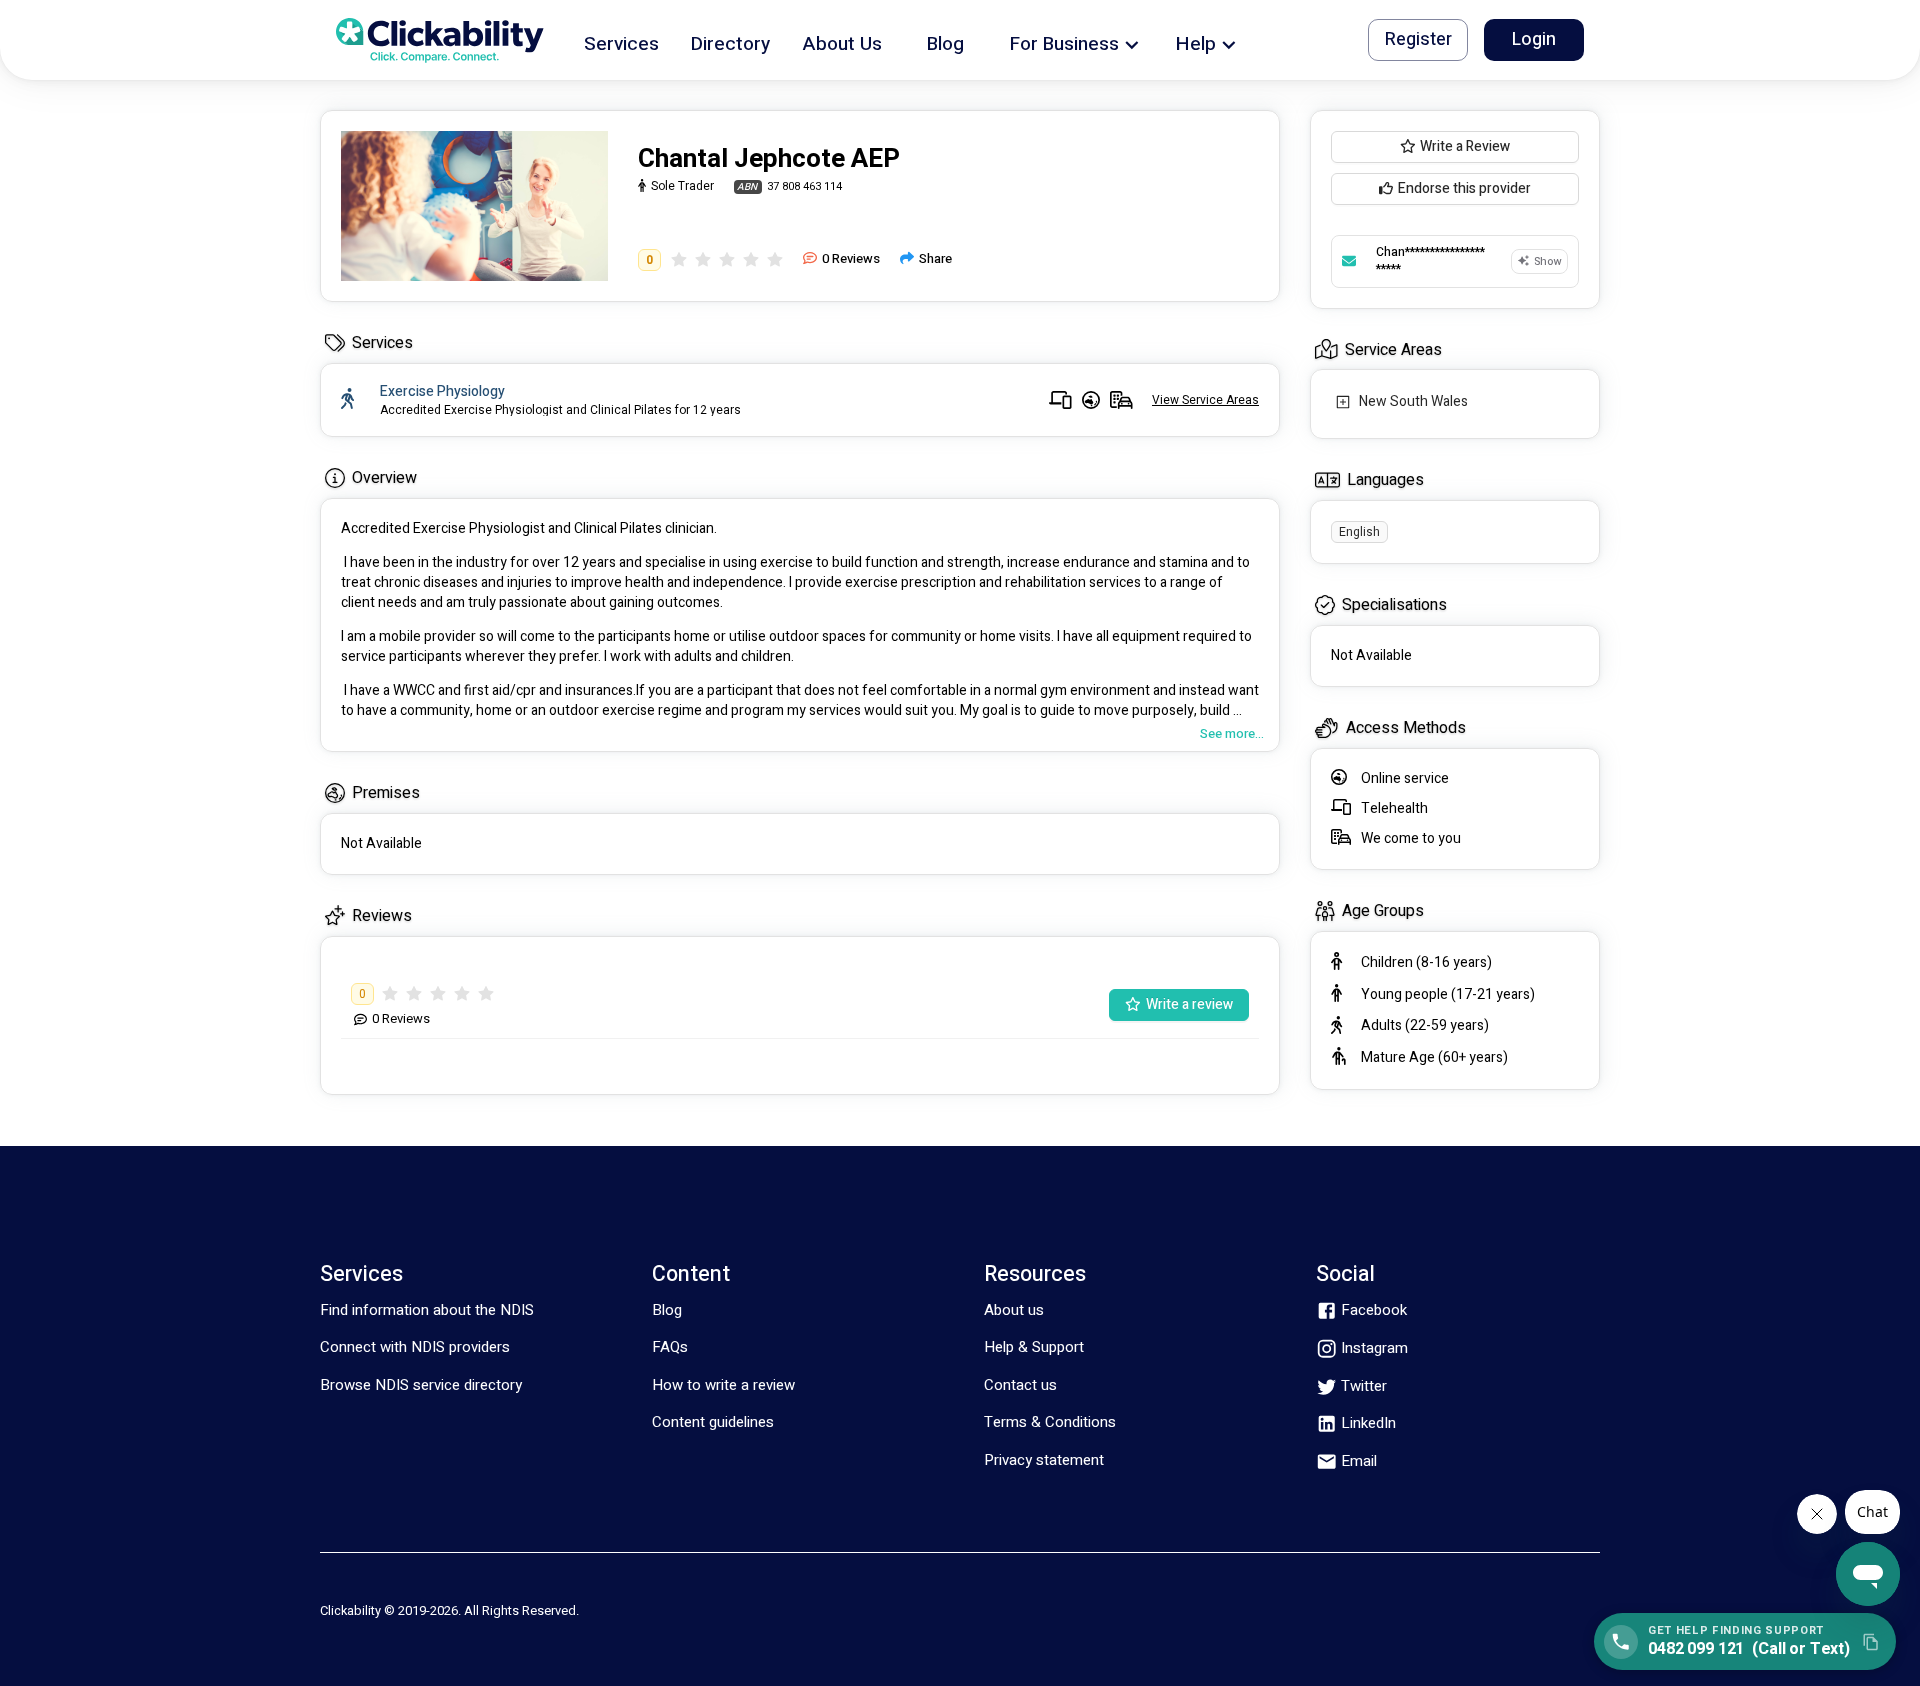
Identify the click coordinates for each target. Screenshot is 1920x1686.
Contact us (1020, 1385)
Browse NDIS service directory (421, 1385)
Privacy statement (1044, 1460)
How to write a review (723, 1385)
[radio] (679, 259)
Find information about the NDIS (427, 1310)
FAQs (670, 1347)
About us (1014, 1310)
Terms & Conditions (1050, 1422)
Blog (667, 1310)
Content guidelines (713, 1422)
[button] (621, 40)
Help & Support (1034, 1347)
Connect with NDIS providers (415, 1347)
